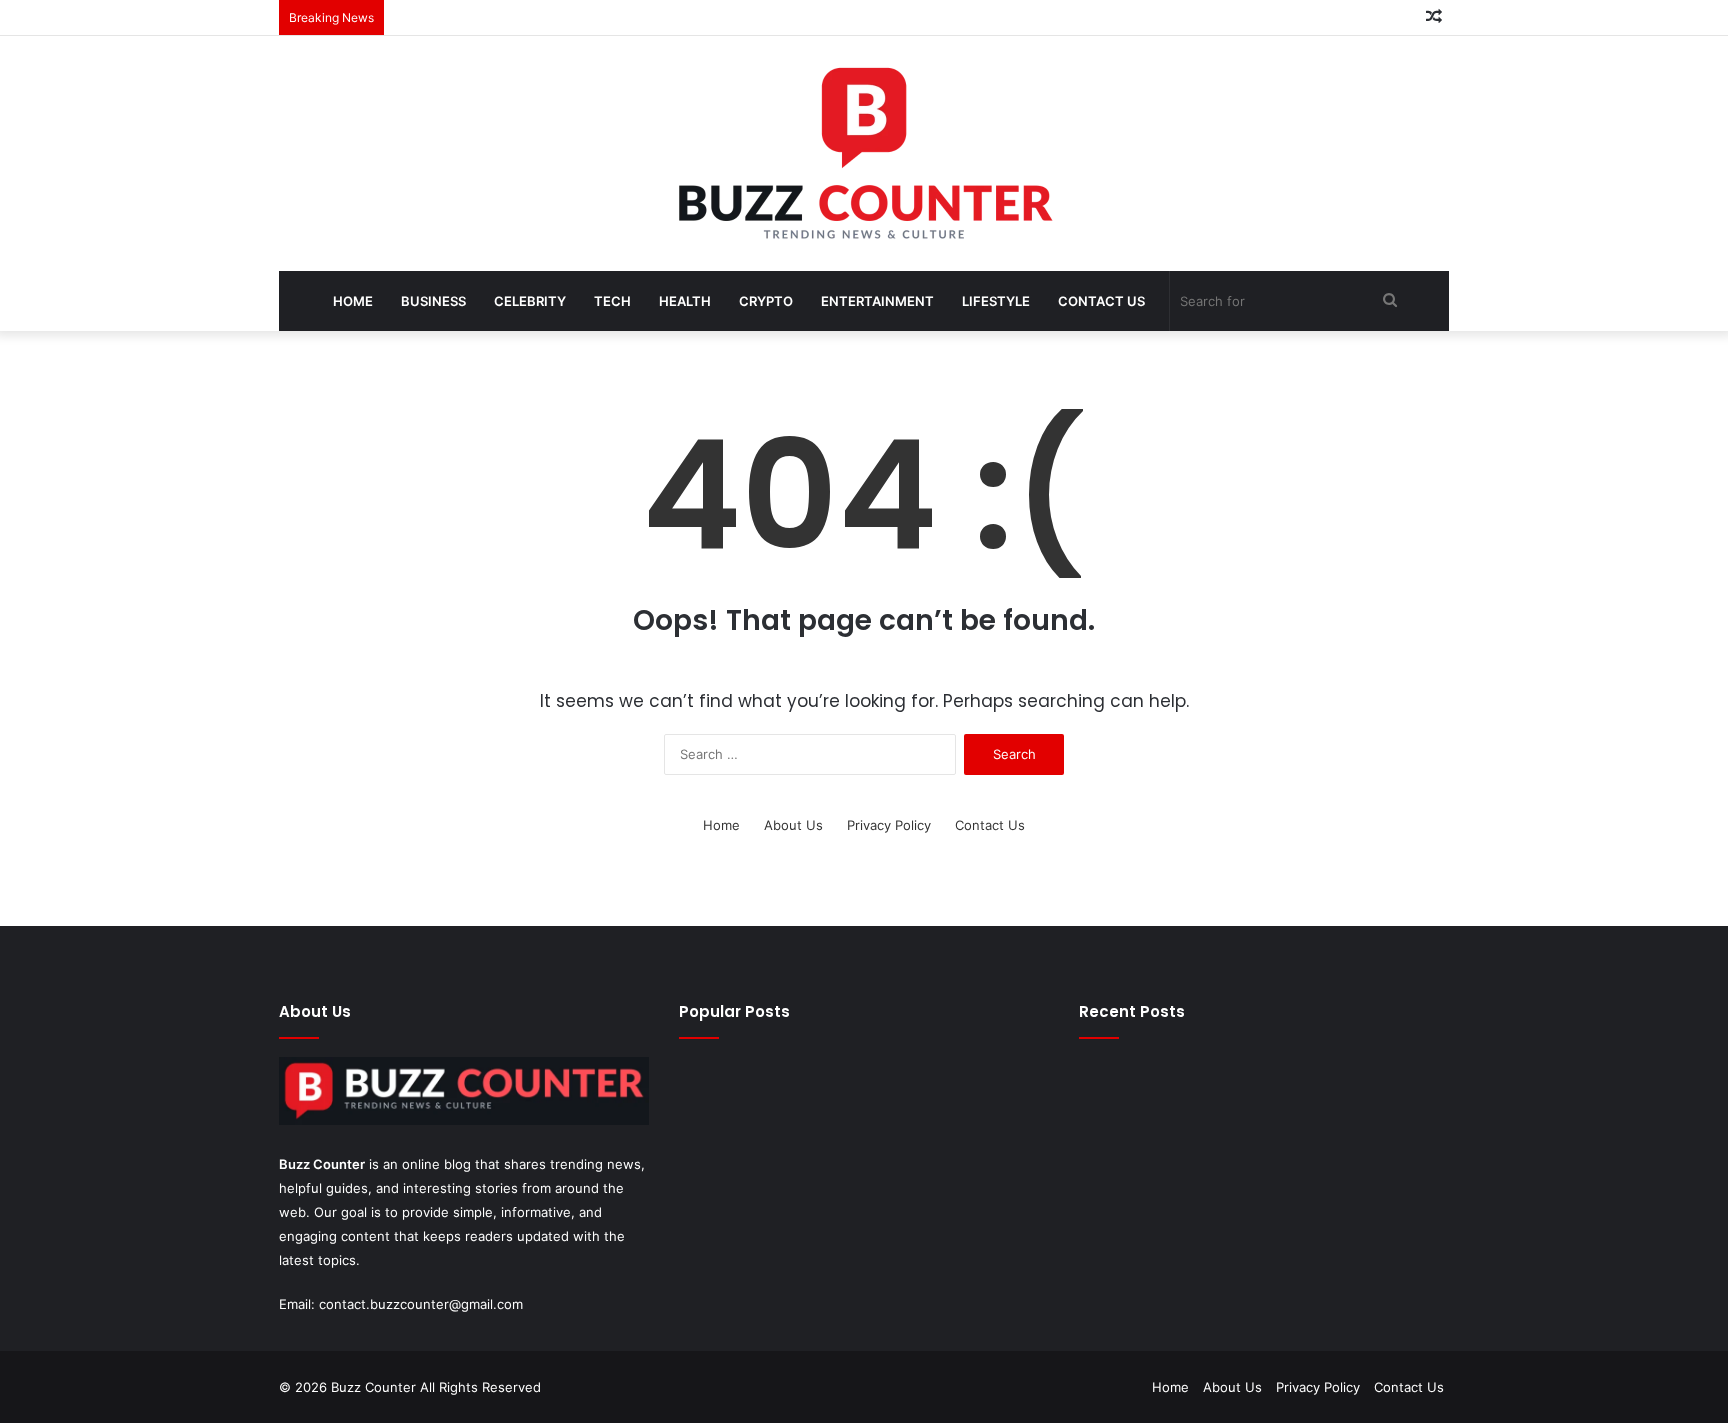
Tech (612, 301)
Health (685, 301)
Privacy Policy (889, 825)
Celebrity (530, 301)
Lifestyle (996, 301)
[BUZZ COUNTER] (864, 153)
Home (353, 301)
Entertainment (877, 301)
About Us (793, 825)
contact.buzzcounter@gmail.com (421, 1304)
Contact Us (1101, 301)
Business (433, 301)
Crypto (766, 301)
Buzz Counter (322, 1164)
